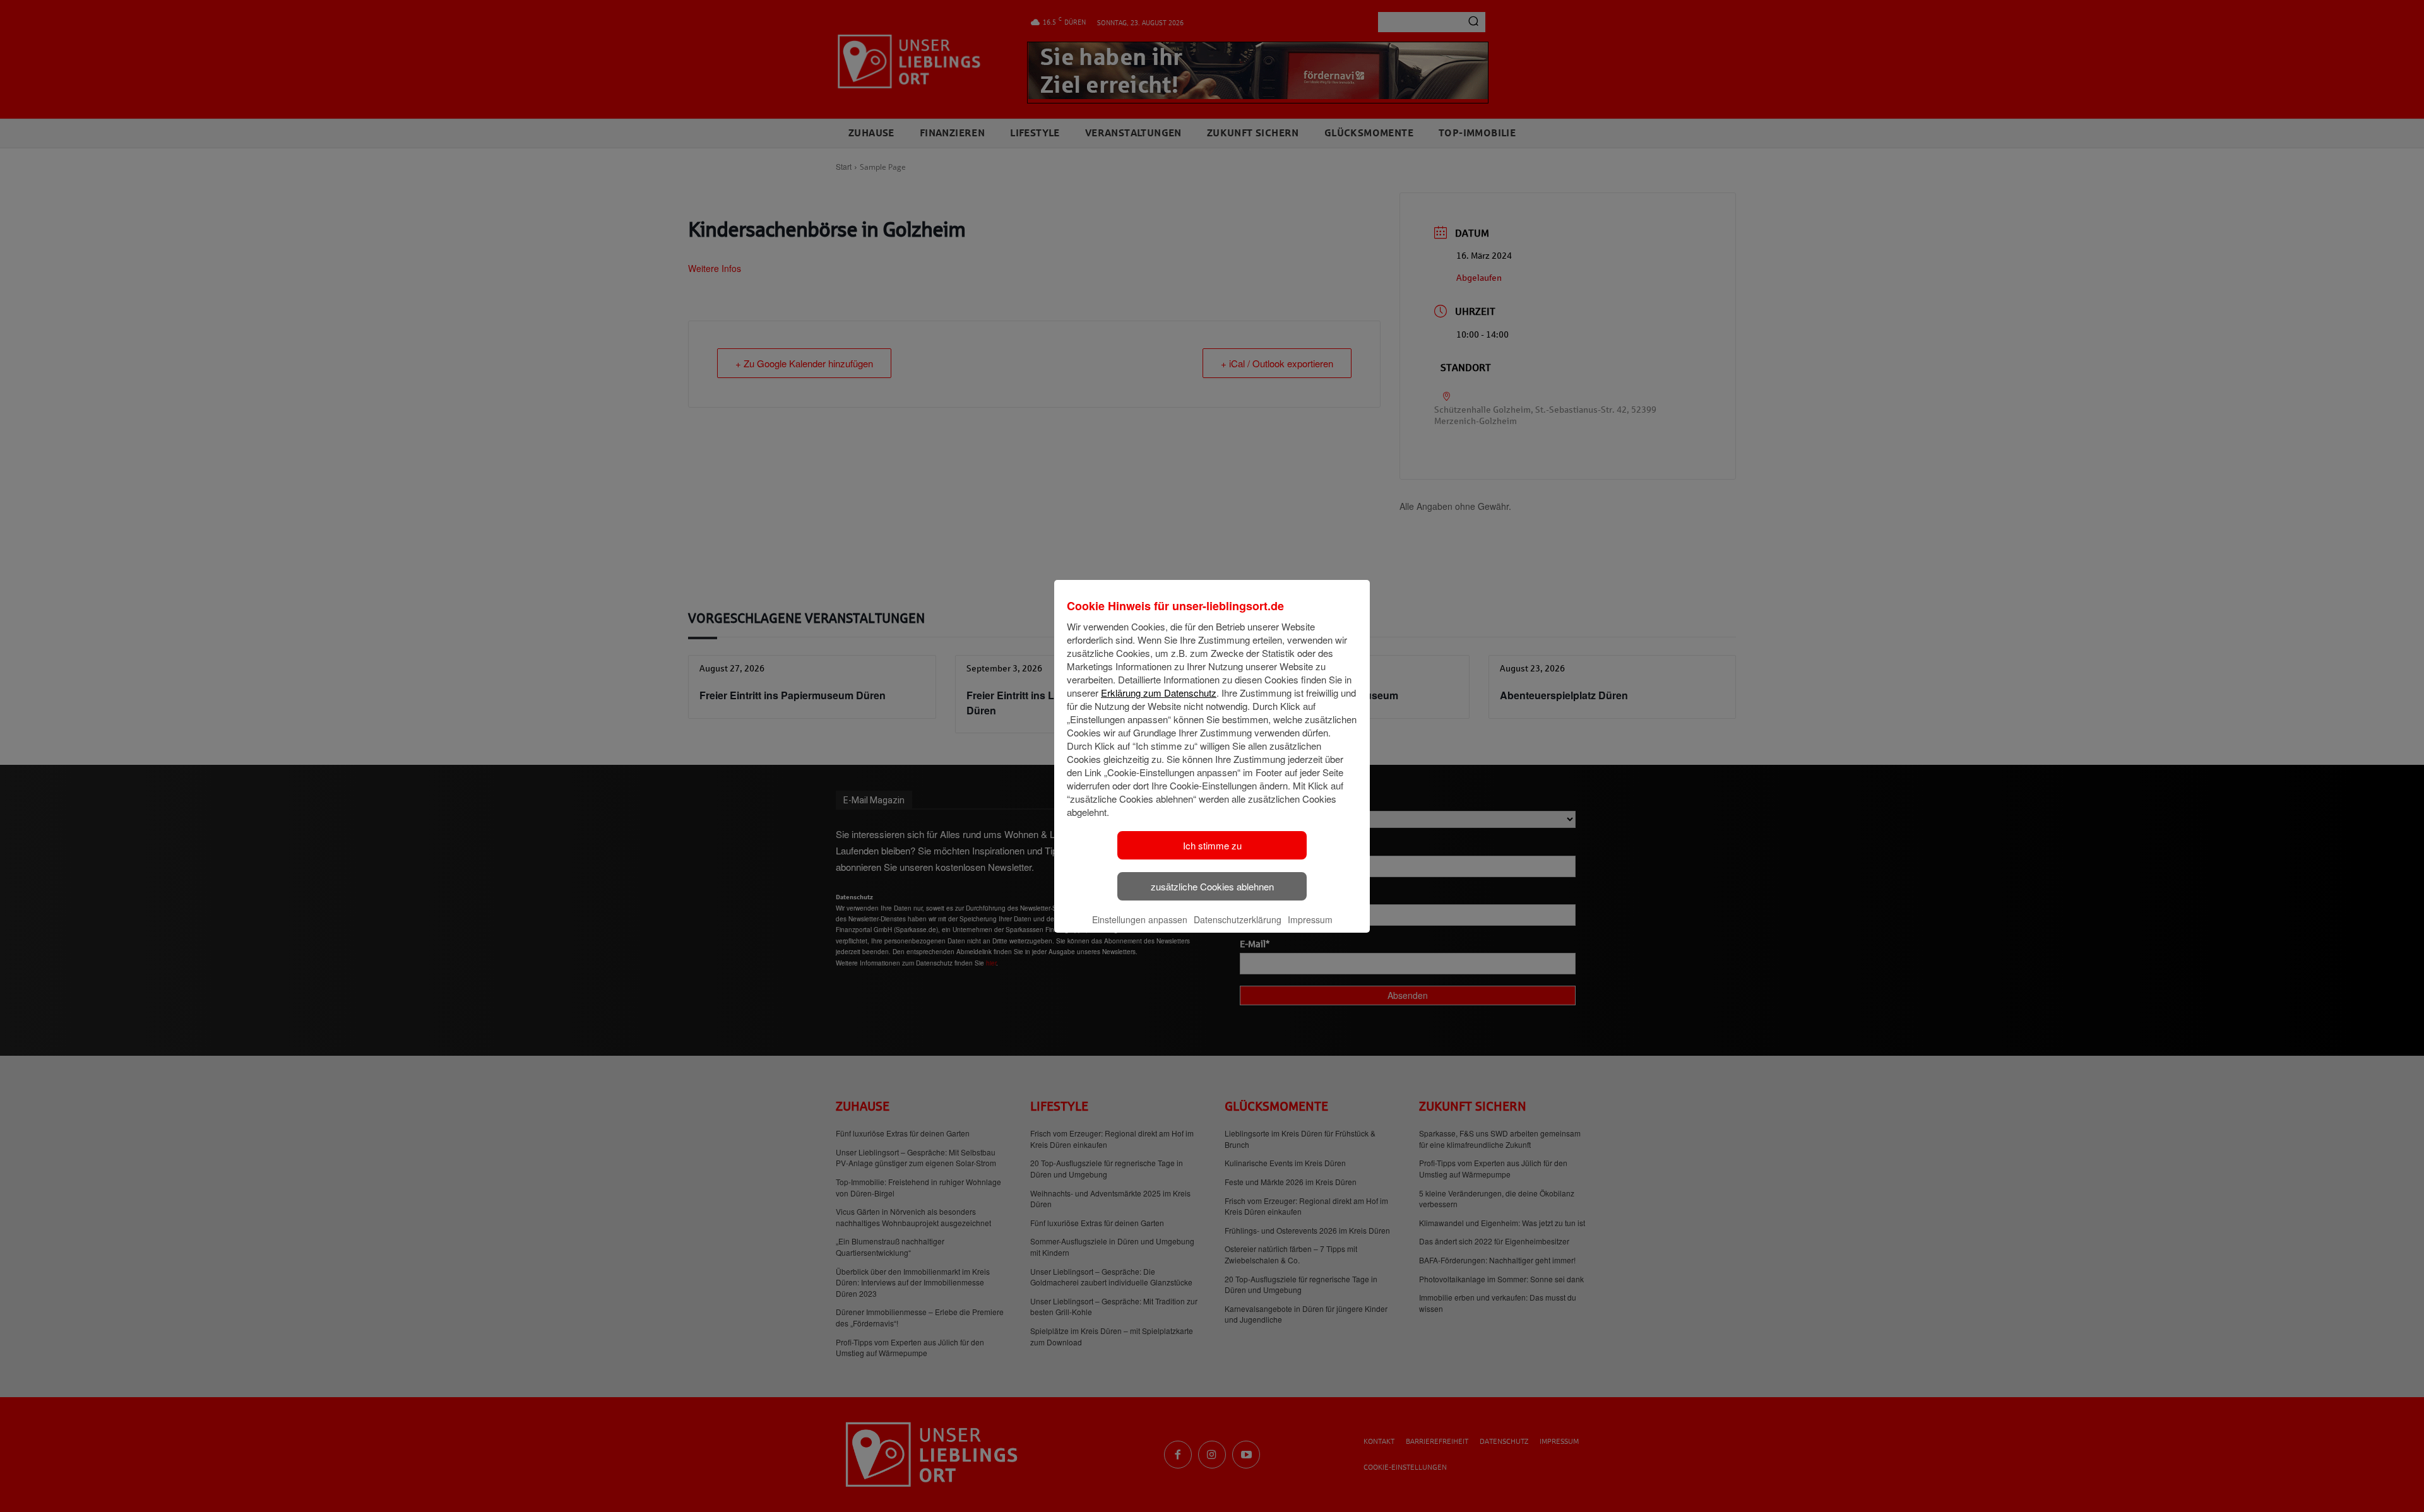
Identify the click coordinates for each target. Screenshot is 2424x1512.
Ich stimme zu (1212, 845)
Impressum (1310, 919)
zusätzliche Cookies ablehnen (1212, 886)
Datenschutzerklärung (1238, 919)
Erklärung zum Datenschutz (1159, 693)
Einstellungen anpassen (1140, 919)
